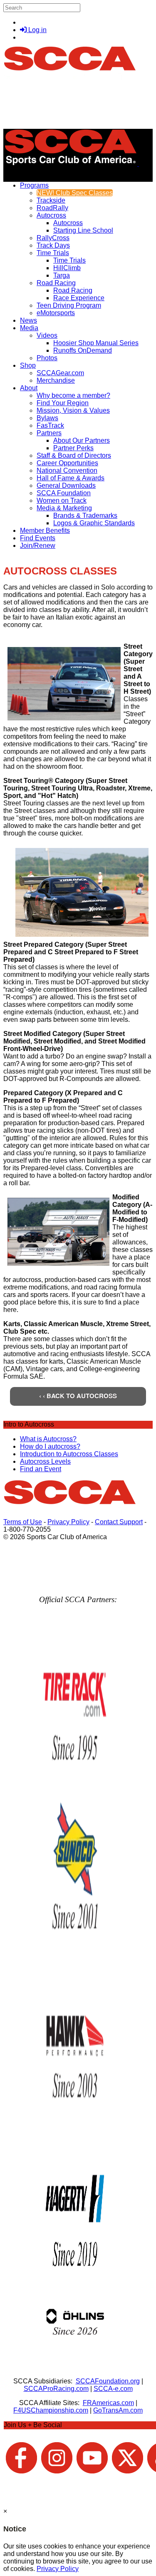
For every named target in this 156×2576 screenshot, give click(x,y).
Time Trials (53, 253)
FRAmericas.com (108, 2403)
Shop (28, 365)
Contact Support (119, 1522)
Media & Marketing (64, 508)
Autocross (51, 215)
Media (29, 328)
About (29, 388)
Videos (47, 335)
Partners (49, 433)
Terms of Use (23, 1522)
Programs (34, 185)
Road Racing (56, 283)
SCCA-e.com (113, 2389)
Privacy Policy (68, 1522)
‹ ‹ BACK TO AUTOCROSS (78, 1396)
